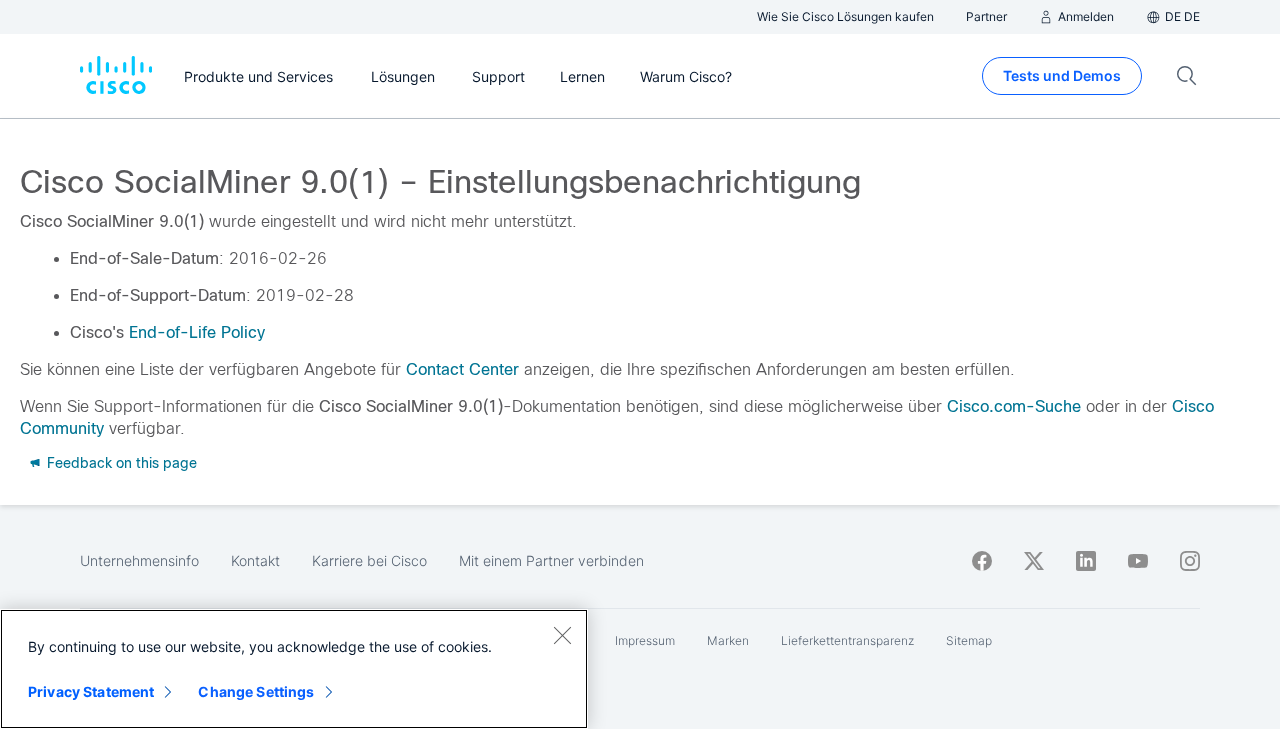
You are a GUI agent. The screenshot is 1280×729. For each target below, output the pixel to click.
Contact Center (462, 369)
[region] (294, 669)
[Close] (562, 635)
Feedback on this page (120, 463)
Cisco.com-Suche (1014, 406)
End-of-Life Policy (197, 332)
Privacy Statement (91, 691)
